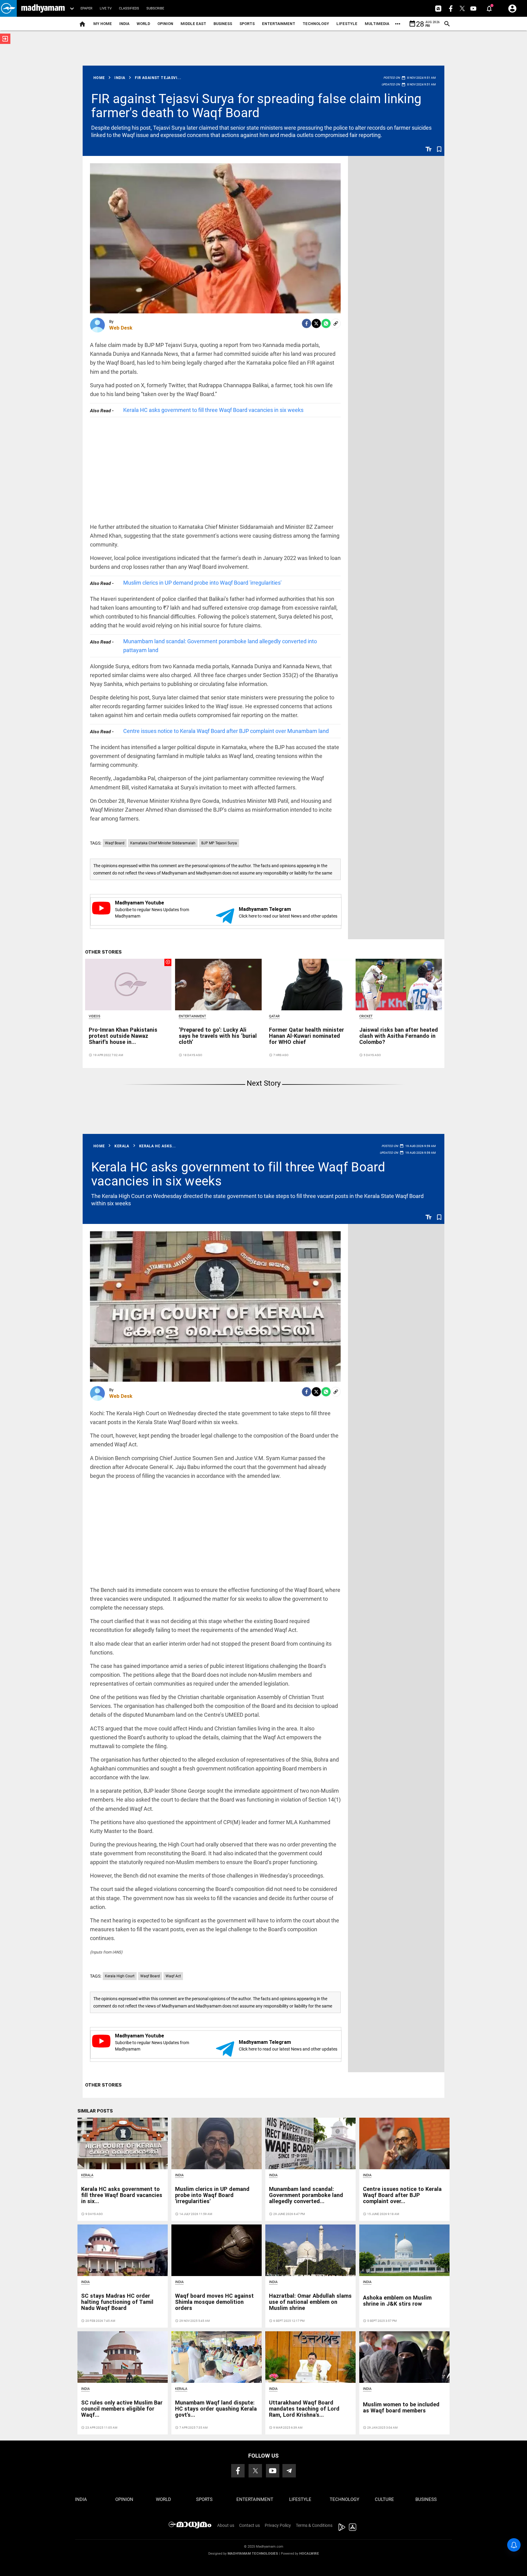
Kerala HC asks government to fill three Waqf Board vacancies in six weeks (213, 410)
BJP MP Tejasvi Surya (219, 843)
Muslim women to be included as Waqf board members (401, 2407)
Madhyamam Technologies (253, 2554)
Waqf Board (115, 843)
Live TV (106, 8)
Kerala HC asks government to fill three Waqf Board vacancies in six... (122, 2195)
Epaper (86, 8)
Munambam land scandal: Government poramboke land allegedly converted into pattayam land (220, 646)
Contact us (249, 2525)
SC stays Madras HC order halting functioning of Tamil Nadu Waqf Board (117, 2302)
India (124, 24)
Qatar (274, 1016)
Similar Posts (95, 2111)
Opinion (165, 24)
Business (223, 24)
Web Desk (121, 328)
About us (226, 2525)
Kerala (87, 2175)
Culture (384, 2499)
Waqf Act (173, 1976)
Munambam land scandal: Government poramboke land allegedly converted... (306, 2195)
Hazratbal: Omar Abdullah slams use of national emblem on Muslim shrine (310, 2302)
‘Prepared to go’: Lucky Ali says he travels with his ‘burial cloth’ (218, 1036)
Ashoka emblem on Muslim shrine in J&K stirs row (397, 2301)
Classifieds (129, 8)
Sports (247, 24)
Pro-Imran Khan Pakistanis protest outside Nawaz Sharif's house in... (123, 1036)
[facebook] (307, 323)
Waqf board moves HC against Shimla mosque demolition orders (214, 2302)
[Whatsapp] (326, 323)
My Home (103, 24)
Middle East (193, 24)
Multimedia (377, 24)
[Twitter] (316, 323)
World (143, 24)
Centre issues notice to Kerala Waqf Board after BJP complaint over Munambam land (226, 731)
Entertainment (279, 24)
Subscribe (155, 8)
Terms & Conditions (314, 2525)
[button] (8, 8)
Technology (316, 24)
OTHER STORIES (103, 952)
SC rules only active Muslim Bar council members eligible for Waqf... (122, 2409)
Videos (95, 1016)
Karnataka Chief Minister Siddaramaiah (163, 843)
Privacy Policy (278, 2525)
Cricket (366, 1016)
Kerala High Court (120, 1976)
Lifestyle (347, 24)
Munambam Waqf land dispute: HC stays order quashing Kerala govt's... (216, 2409)
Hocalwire (309, 2554)
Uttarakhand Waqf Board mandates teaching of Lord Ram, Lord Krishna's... (304, 2409)
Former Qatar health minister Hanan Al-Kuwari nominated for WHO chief (307, 1036)
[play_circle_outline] (128, 984)
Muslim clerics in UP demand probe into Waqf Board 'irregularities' (202, 583)
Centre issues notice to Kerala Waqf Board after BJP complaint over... (402, 2195)
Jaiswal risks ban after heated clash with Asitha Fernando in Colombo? (399, 1036)
